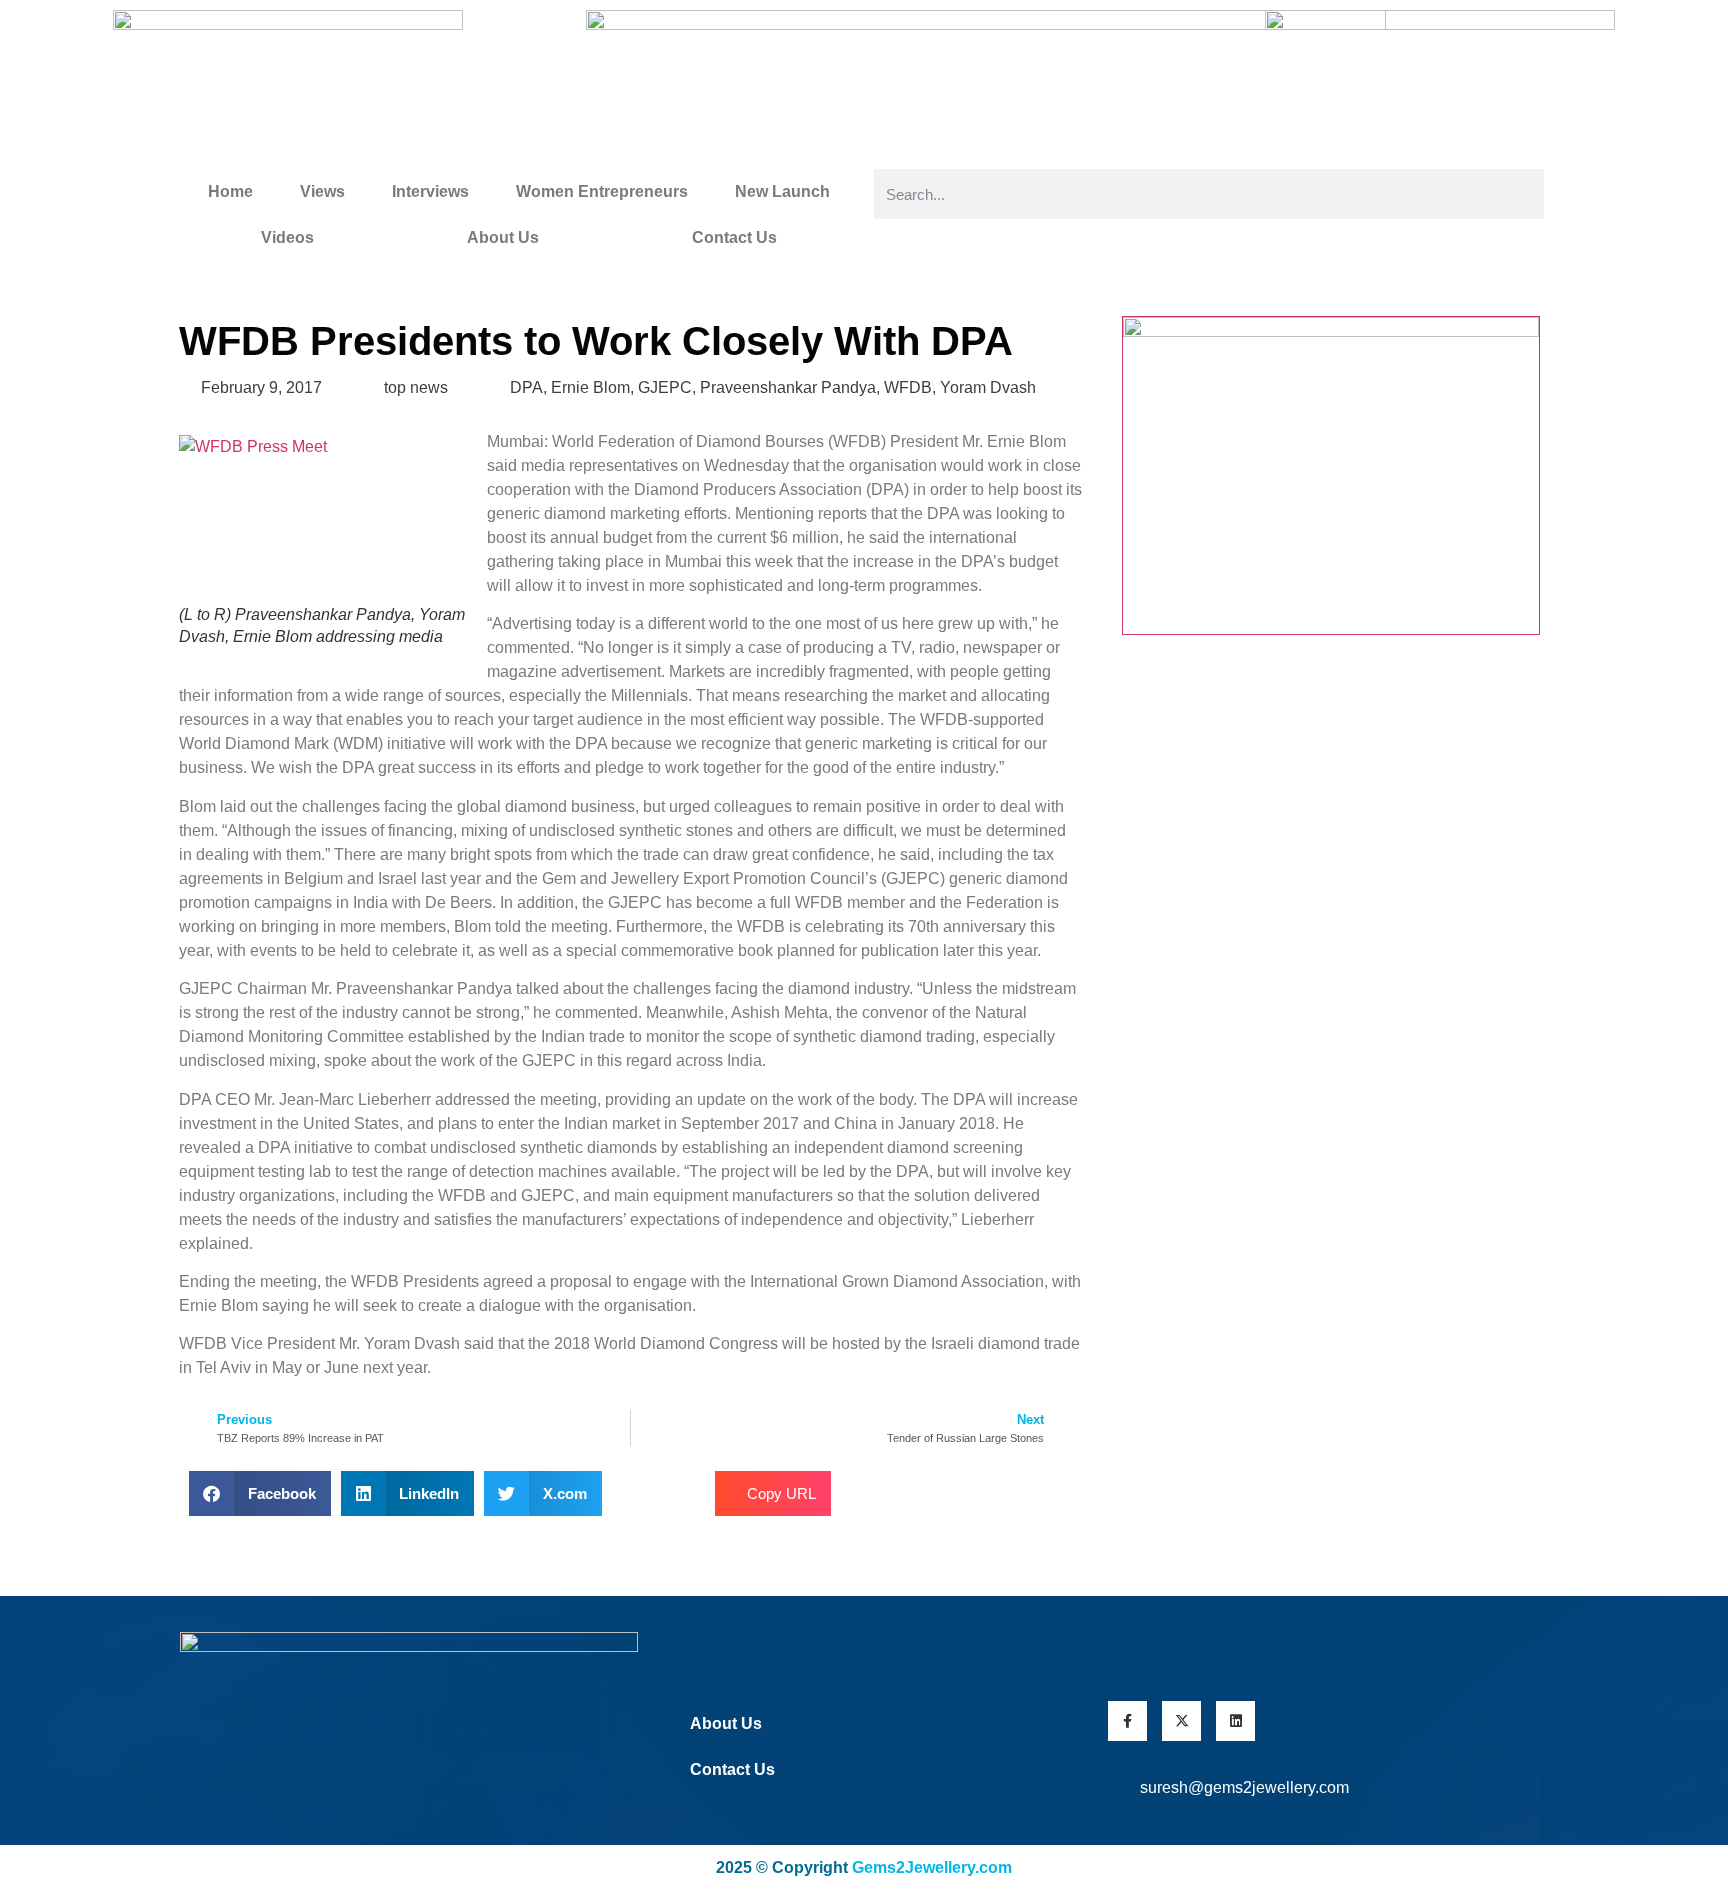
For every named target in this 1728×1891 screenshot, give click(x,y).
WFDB (908, 387)
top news (416, 387)
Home (230, 191)
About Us (503, 237)
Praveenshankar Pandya (788, 387)
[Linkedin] (1235, 1720)
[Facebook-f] (1127, 1720)
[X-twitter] (1181, 1720)
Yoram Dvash (988, 387)
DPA (526, 387)
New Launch (782, 191)
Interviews (430, 191)
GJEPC (665, 387)
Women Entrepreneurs (602, 191)
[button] (260, 1493)
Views (322, 191)
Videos (287, 237)
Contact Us (734, 237)
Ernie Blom (590, 387)
